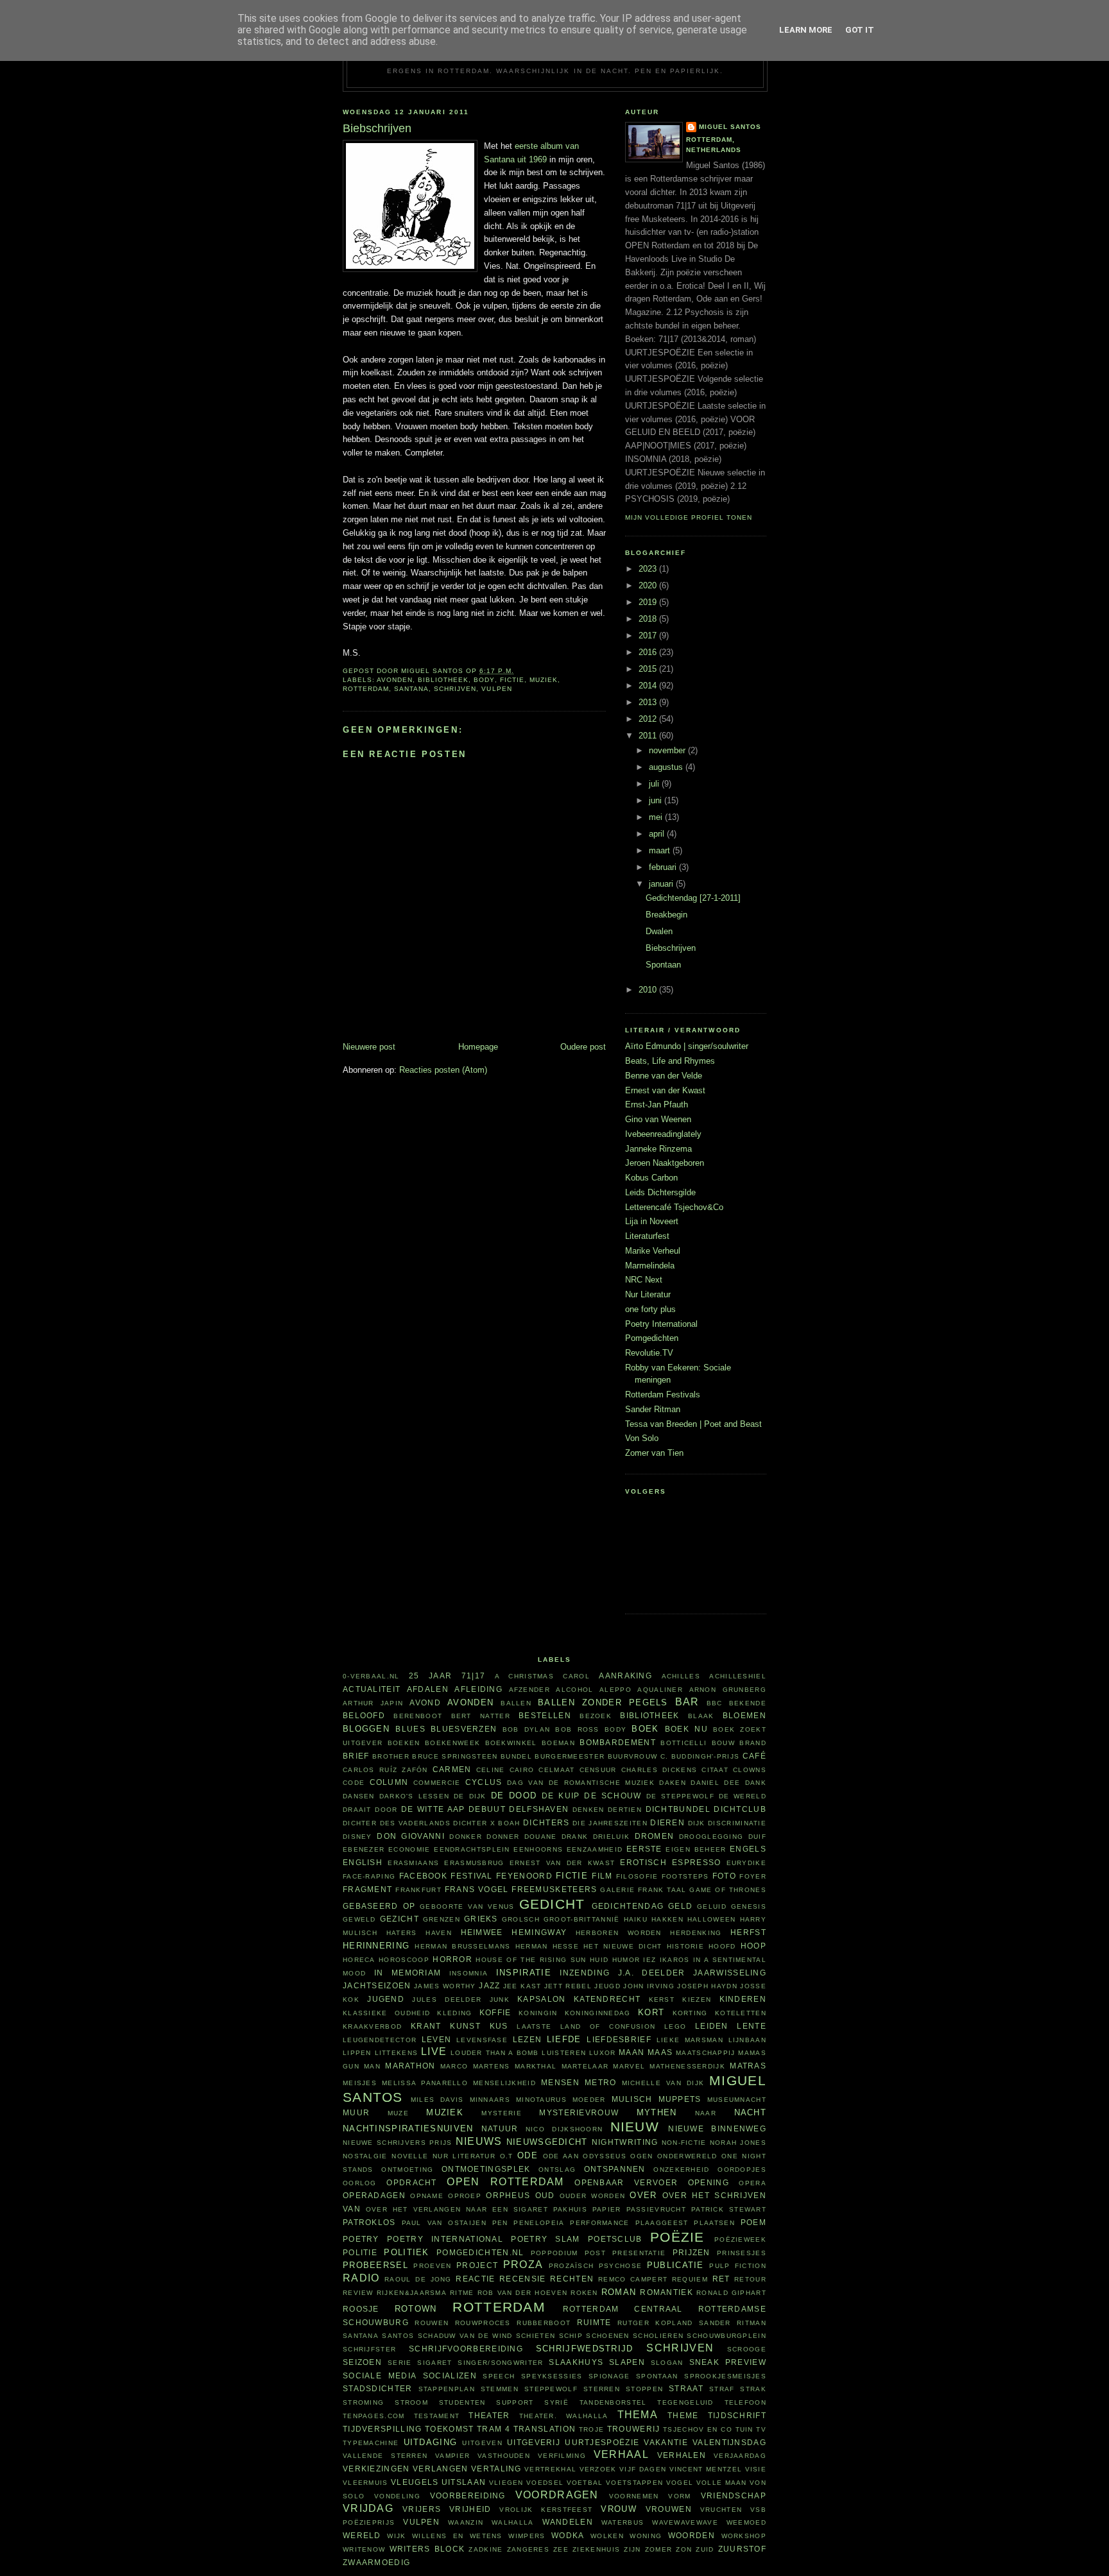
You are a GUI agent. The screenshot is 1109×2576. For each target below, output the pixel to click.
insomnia (469, 1973)
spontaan (657, 2376)
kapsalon (541, 1999)
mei (657, 817)
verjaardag (740, 2456)
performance (599, 2223)
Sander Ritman (653, 1409)
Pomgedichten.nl (480, 2252)
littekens (397, 2053)
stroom (411, 2402)
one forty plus (650, 1309)
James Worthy (445, 1986)
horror (452, 1959)
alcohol (574, 1690)
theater (489, 2415)
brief (356, 1756)
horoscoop (404, 1960)
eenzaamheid (595, 1849)
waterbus (623, 2522)
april (658, 834)
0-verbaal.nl (371, 1676)
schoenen (607, 2336)
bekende (748, 1703)
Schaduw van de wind (465, 2336)
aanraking (625, 1676)
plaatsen (714, 2223)
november (668, 750)
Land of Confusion (608, 2026)
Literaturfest (647, 1236)
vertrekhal (550, 2469)
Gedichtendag (628, 1906)
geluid (712, 1906)
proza (523, 2265)
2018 (649, 619)
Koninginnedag (598, 2013)
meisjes (360, 2083)
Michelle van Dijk (663, 2083)
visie (756, 2469)
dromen (655, 1836)
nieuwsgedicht (547, 2142)
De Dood (514, 1796)
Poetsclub (615, 2239)
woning (646, 2536)
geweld (359, 1919)
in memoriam (408, 1973)
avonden (395, 680)
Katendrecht (607, 1999)
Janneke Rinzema (658, 1149)
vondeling (397, 2496)
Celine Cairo (505, 1770)
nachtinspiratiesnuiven (408, 2128)
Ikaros (675, 1960)
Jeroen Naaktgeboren (665, 1163)
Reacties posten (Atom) (443, 1070)
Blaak (701, 1716)
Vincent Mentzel (706, 2469)
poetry (361, 2239)
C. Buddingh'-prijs (700, 1756)
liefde (564, 2039)
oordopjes (742, 2170)
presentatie (639, 2253)
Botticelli (683, 1743)
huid (599, 1960)
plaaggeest (662, 2223)
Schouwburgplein (726, 2336)
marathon (410, 2066)
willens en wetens (457, 2536)
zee (561, 2549)
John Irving (649, 1986)
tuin (744, 2429)
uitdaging (431, 2442)
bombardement (618, 1742)
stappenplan (447, 2389)
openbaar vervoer (626, 2182)
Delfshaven (539, 1809)
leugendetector (380, 2040)
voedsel (545, 2483)
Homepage (478, 1047)
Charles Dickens (659, 1770)
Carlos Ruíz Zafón (385, 1770)
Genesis (749, 1906)
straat (686, 2388)
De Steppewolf (680, 1796)
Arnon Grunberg (728, 1690)
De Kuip (561, 1796)
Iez (649, 1960)
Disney (357, 1837)
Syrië (556, 2402)
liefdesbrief (619, 2039)
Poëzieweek (740, 2239)
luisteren (564, 2053)
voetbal (585, 2483)
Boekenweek (452, 1743)
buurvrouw (633, 1756)
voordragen (557, 2495)
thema (638, 2415)
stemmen (500, 2389)
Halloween (712, 1919)
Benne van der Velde (664, 1076)
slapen (627, 2362)
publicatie (675, 2265)
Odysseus (604, 2156)
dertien (625, 1810)
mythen (657, 2112)
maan (632, 2052)
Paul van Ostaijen (444, 2223)
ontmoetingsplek (486, 2169)
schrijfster (369, 2349)
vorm (679, 2496)
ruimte (594, 2322)
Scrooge (747, 2349)
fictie (512, 680)
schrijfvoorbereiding (466, 2349)
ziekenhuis (596, 2549)
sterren (602, 2389)
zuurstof (742, 2549)
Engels (748, 1849)
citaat (715, 1770)
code (354, 1783)
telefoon (745, 2402)
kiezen (697, 2000)
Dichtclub (740, 1809)
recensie (522, 2279)
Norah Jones (738, 2143)
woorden (692, 2535)
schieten (536, 2336)
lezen (528, 2039)
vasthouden (504, 2456)
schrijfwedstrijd (585, 2349)
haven (439, 1933)
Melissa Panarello (425, 2083)
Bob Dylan (527, 1729)
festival (471, 1876)
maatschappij (706, 2053)
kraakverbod (372, 2026)
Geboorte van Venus (467, 1906)
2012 (649, 719)
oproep (465, 2196)
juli (655, 784)
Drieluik (611, 1837)
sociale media (380, 2376)
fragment (367, 1889)
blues (410, 1729)
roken (584, 2293)
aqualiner (660, 1690)
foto (724, 1876)
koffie (495, 2012)
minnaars (490, 2100)
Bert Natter (481, 1716)
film (602, 1876)
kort (651, 2012)
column (389, 1782)
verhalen (682, 2455)
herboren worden (619, 1933)
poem (753, 2222)
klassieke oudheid (386, 2013)
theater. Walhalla (564, 2416)
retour (750, 2279)
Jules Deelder (447, 2000)
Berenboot (418, 1716)
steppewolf (551, 2389)
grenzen (442, 1919)
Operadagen (374, 2195)
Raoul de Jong (418, 2279)
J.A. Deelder (652, 1973)
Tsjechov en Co (698, 2429)
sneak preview (728, 2362)
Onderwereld (687, 2156)
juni (657, 800)
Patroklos (369, 2222)
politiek (406, 2252)
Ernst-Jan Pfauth (657, 1105)
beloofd (364, 1715)
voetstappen (634, 2483)
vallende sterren (385, 2456)
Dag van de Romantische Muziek (581, 1783)
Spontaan (663, 965)
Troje (592, 2429)
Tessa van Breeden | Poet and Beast (693, 1424)
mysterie (501, 2113)
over (643, 2195)
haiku (636, 1919)
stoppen (644, 2389)
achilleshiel (738, 1676)
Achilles (681, 1676)
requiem (690, 2279)
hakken (667, 1919)
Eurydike (746, 1863)
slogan (667, 2363)
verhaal (621, 2454)
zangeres (528, 2549)
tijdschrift (737, 2415)
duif (757, 1837)
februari (664, 867)
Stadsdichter (378, 2388)
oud (545, 2195)
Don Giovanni (411, 1836)
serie (400, 2363)
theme (683, 2415)
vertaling (496, 2469)
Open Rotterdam (505, 2182)
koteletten (741, 2013)
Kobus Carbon (651, 1178)
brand (753, 1743)
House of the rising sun (531, 1960)
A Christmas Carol (542, 1676)
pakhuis (570, 2209)
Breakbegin (666, 915)
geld (680, 1906)
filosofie (637, 1876)
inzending (585, 1973)
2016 (649, 652)
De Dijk (470, 1796)
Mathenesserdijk (687, 2066)
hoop (753, 1946)
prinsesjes (742, 2253)
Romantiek (666, 2292)
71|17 (474, 1676)
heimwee (482, 1932)
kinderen (743, 1999)
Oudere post (583, 1047)
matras (748, 2066)
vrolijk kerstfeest (546, 2510)
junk (500, 2000)
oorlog (360, 2183)
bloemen (744, 1715)
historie (685, 1946)
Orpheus (508, 2195)
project (477, 2265)
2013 (649, 702)
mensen (560, 2082)
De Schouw (613, 1796)
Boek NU (686, 1729)
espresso (696, 1862)
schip (571, 2336)
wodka (568, 2535)
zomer (659, 2549)
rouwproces (483, 2323)
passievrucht (657, 2209)
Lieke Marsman (690, 2040)
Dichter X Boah (486, 1823)
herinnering (376, 1946)
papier (607, 2209)
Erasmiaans (413, 1863)
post (595, 2253)
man (372, 2066)
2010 (649, 990)
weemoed (746, 2522)
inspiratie (524, 1973)
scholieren (658, 2336)
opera (752, 2183)
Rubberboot (544, 2323)
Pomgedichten (652, 1338)
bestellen (545, 1715)
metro (601, 2082)
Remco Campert (633, 2279)
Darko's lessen (415, 1796)
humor (626, 1960)
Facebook (423, 1876)
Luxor (603, 2053)
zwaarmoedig (376, 2562)
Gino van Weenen (658, 1119)
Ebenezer (364, 1849)
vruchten (721, 2510)
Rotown (416, 2309)
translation (545, 2429)
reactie (475, 2279)
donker (466, 1837)
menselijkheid (504, 2083)
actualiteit (372, 1689)
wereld (362, 2535)
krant (426, 2026)
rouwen (432, 2323)
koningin (538, 2013)
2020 (649, 585)
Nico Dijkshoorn (564, 2129)
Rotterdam (366, 689)
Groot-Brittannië (582, 1919)
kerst (662, 2000)
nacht (751, 2112)
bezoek (596, 1716)
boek (645, 1729)
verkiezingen (376, 2469)
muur (356, 2112)
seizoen (362, 2362)
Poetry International (661, 1324)
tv (761, 2429)
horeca (359, 1960)
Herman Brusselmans (462, 1946)
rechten (572, 2279)
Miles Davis (437, 2100)
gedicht (552, 1904)
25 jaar (430, 1676)
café (754, 1756)
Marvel (629, 2066)
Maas (660, 2052)
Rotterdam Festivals (663, 1395)
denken (589, 1810)
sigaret (434, 2363)
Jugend (386, 1999)
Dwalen (659, 931)
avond (425, 1702)
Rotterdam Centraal (623, 2309)
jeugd (607, 1986)
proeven (432, 2266)
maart (661, 850)
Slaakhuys (576, 2362)
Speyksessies (552, 2376)
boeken (404, 1743)
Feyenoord (524, 1876)
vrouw (619, 2509)
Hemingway (539, 1932)
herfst (748, 1932)
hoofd (722, 1946)
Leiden (712, 2026)
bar (687, 1702)
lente (752, 2026)
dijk (697, 1823)
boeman (558, 1743)
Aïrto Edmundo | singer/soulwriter (687, 1046)
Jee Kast (522, 1986)
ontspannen (615, 2169)
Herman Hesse (547, 1946)
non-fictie (684, 2143)
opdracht (411, 2182)
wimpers (527, 2536)
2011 (649, 736)
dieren (667, 1822)
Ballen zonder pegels (603, 1702)
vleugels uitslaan (438, 2482)
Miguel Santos (730, 127)
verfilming (562, 2456)
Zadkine (486, 2549)
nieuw (635, 2127)
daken (673, 1783)
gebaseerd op (379, 1906)
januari (662, 884)
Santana (411, 689)
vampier (452, 2456)
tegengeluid (685, 2402)
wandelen (568, 2522)
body (484, 680)
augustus (667, 767)
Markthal (536, 2066)
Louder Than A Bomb (495, 2053)
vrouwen (669, 2509)
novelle (410, 2156)
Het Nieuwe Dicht (623, 1946)
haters (402, 1933)
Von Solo (642, 1438)
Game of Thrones (727, 1890)
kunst (465, 2026)
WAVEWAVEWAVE (685, 2522)
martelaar (585, 2066)
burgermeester (570, 1756)
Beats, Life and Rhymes (670, 1061)
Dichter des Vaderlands (397, 1823)
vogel (680, 2483)
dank (756, 1783)
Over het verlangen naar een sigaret (457, 2209)
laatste (534, 2026)
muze (398, 2113)
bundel (516, 1756)
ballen (516, 1703)
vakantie (666, 2442)
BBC (715, 1703)
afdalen (428, 1689)
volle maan (722, 2483)
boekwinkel (511, 1743)
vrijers (422, 2509)
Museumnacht (737, 2100)
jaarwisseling (730, 1973)
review (358, 2293)
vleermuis (365, 2483)
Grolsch (521, 1919)
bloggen (366, 1729)
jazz (489, 1985)
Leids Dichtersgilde (660, 1192)
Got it (860, 30)
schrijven (455, 689)
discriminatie (737, 1823)
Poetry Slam (545, 2239)
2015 (649, 669)
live (434, 2051)
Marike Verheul (653, 1251)
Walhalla (512, 2522)
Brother (391, 1756)
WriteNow (364, 2549)
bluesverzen (464, 1729)
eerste (644, 1849)
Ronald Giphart (731, 2293)
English (363, 1862)
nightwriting (625, 2142)
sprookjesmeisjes (725, 2376)
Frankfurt (418, 1890)
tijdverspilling (383, 2429)
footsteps (685, 1876)
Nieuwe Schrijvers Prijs (398, 2143)
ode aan (561, 2156)
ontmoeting (407, 2170)
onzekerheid (681, 2170)
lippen (357, 2053)
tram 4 (494, 2429)
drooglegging (711, 1837)
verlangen (441, 2469)
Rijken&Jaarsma (412, 2293)
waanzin (466, 2522)
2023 (649, 569)
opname (427, 2196)
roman (619, 2292)
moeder (589, 2100)
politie (360, 2252)
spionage (609, 2376)
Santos (398, 2336)
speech (499, 2376)
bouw (723, 1743)
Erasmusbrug (474, 1863)
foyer (753, 1876)
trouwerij (634, 2429)
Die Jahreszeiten (610, 1823)
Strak (753, 2389)
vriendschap (734, 2495)
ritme (462, 2293)
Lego (675, 2026)
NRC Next (644, 1280)
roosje (361, 2309)
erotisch (643, 1862)
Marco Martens (475, 2066)
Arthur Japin (373, 1703)
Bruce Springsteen (455, 1756)
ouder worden (593, 2196)
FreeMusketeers (554, 1889)
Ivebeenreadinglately (663, 1134)
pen (500, 2223)
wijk (396, 2536)
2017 (649, 635)
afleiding (478, 1689)
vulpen (496, 689)
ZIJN (632, 2549)
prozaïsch (572, 2266)
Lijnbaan (747, 2040)
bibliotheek (443, 680)
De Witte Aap (433, 1809)
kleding (454, 2013)
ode (528, 2155)
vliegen (506, 2483)
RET (721, 2279)
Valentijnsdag (729, 2442)
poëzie (677, 2237)
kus (499, 2026)
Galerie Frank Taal (643, 1890)
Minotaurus (541, 2100)
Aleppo (615, 1690)
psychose (620, 2266)
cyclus (484, 1782)
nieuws (479, 2141)
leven (437, 2039)
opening (709, 2182)
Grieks (481, 1919)
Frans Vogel (477, 1889)
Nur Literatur (648, 1294)
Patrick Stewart (729, 2209)
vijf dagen (643, 2469)
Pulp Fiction (738, 2266)
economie (409, 1849)
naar (706, 2113)
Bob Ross (577, 1729)
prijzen (692, 2252)
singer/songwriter (500, 2363)
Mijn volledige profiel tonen (689, 517)
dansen (359, 1796)
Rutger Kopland (655, 2323)
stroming (363, 2402)
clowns (750, 1770)
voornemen (634, 2496)
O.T (507, 2156)
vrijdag (368, 2508)
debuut (487, 1809)
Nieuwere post (369, 1047)
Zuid (705, 2549)
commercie (437, 1783)
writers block (427, 2549)
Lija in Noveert (652, 1221)
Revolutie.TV (649, 1353)
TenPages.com (374, 2416)
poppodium (554, 2253)
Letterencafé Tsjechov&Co (674, 1207)
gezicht (400, 1919)
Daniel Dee (715, 1783)
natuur (500, 2128)
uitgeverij (534, 2442)
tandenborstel (613, 2402)
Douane (541, 1837)
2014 (649, 686)
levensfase (482, 2040)
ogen (641, 2156)
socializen (450, 2376)
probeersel (375, 2265)
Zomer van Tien (654, 1453)
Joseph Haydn (707, 1986)
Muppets (680, 2099)
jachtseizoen (377, 1985)
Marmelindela (650, 1266)
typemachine (371, 2443)
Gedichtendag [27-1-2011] (693, 898)
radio (361, 2278)
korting (690, 2013)
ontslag (557, 2170)
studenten (462, 2402)
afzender (529, 1690)
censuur (598, 1770)
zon (684, 2549)
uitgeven (482, 2443)
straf (722, 2389)
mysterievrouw (579, 2112)
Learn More (806, 30)
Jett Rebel (568, 1986)
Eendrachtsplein (472, 1849)
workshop (744, 2536)
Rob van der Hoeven (523, 2293)
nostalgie (365, 2156)
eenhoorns (538, 1849)
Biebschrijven (671, 948)
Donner (503, 1837)
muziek (544, 680)
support (515, 2402)
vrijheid (470, 2509)
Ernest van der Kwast (665, 1090)
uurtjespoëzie (602, 2442)
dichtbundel (678, 1809)
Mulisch (632, 2099)
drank (575, 1837)
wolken (607, 2536)
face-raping (369, 1876)
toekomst (449, 2429)
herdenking (696, 1933)
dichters (546, 1822)
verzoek (598, 2469)
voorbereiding (468, 2495)
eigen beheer (696, 1849)
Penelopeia (539, 2223)
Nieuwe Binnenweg (717, 2128)
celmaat (556, 1770)
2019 (649, 602)
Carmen (452, 1769)
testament (437, 2416)
